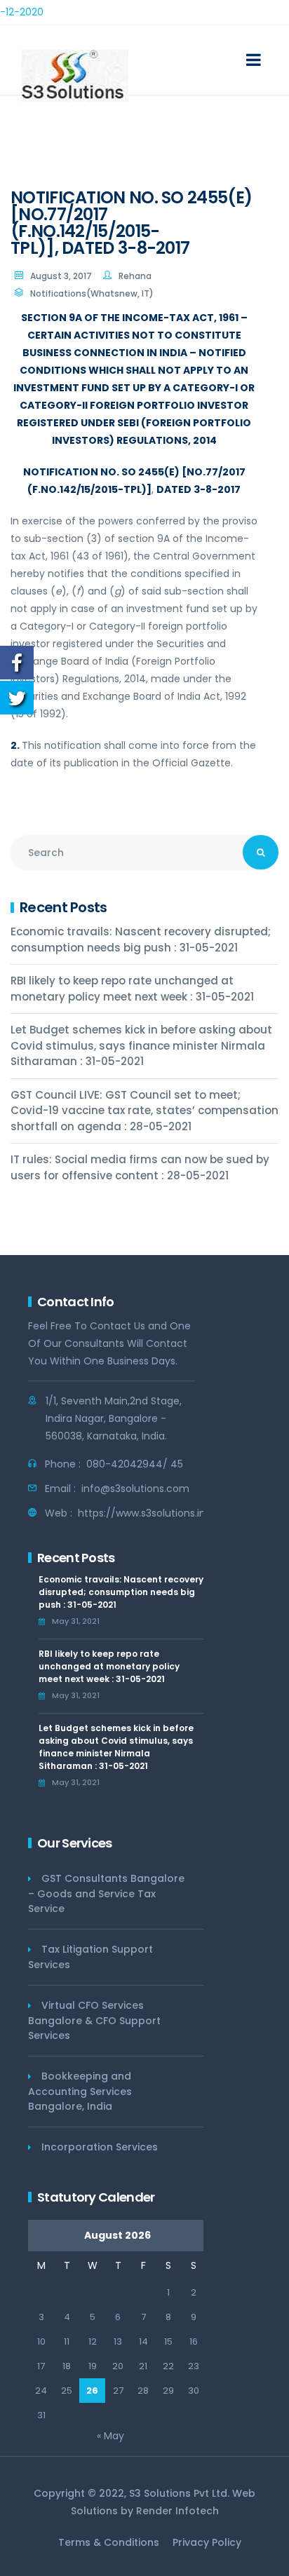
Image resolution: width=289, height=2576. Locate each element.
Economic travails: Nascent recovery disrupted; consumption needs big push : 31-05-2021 (141, 940)
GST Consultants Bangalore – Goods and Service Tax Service (106, 1893)
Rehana (135, 276)
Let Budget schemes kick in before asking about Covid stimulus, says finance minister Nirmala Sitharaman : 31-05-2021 (141, 1045)
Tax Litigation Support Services (90, 1957)
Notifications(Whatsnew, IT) (92, 293)
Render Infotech (177, 2511)
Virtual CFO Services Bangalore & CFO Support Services (94, 2020)
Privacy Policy (207, 2542)
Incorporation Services (100, 2147)
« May (110, 2436)
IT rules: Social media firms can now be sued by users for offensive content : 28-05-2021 (140, 1167)
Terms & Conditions (109, 2542)
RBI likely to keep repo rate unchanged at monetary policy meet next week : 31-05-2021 (132, 989)
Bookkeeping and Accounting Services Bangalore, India (80, 2091)
